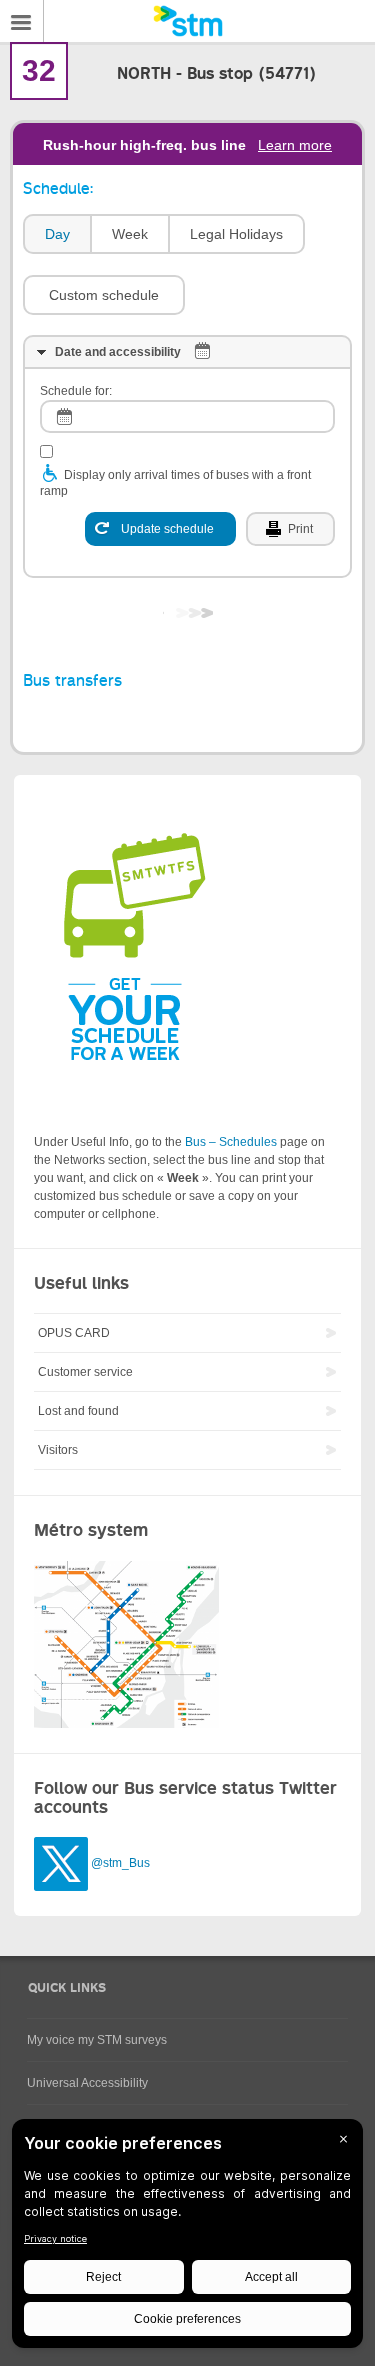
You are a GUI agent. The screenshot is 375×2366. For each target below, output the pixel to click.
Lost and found (78, 1411)
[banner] (187, 21)
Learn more (295, 145)
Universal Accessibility (87, 2083)
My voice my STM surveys (97, 2040)
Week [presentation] (130, 234)
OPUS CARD (74, 1333)
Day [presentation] (57, 234)
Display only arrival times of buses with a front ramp (175, 483)
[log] (187, 416)
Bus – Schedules (231, 1142)
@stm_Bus (120, 1863)
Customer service (85, 1372)
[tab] (56, 234)
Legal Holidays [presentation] (236, 234)
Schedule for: (76, 391)
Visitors (58, 1450)
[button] (104, 295)
